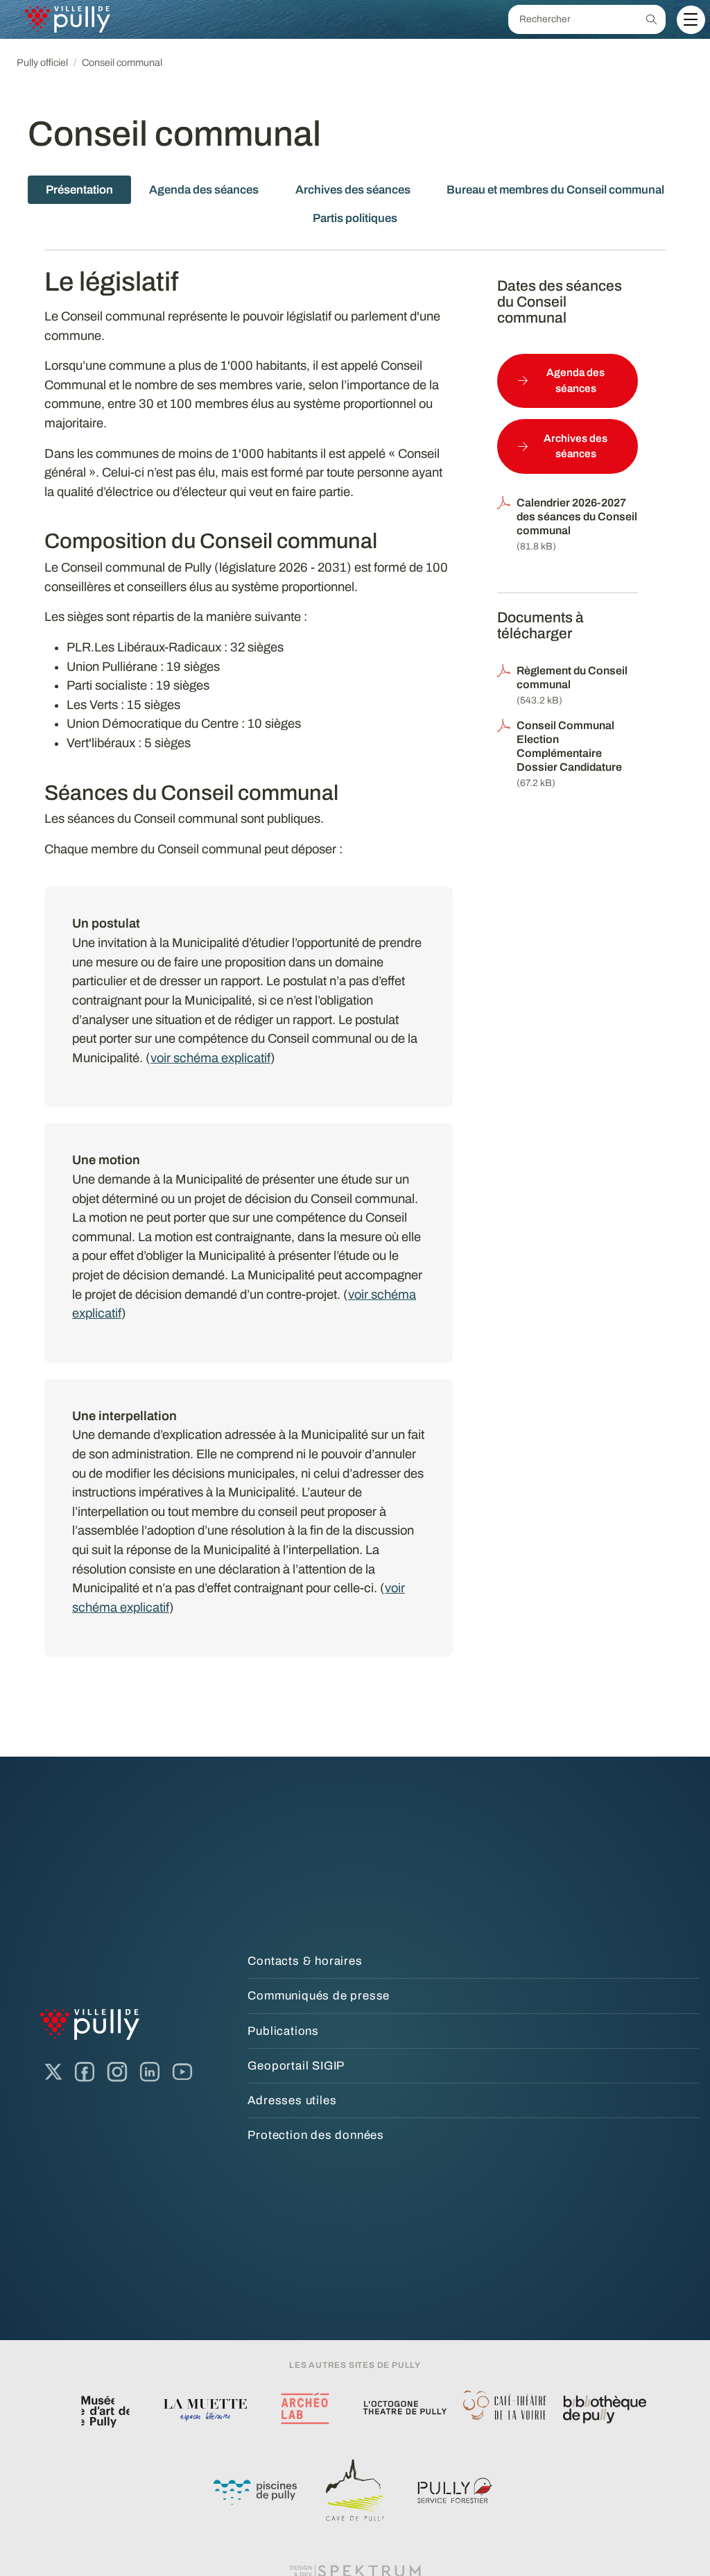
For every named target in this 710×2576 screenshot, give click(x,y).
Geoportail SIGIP (296, 2066)
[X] (53, 2072)
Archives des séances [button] (575, 446)
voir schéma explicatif (210, 1058)
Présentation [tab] (79, 190)
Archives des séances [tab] (353, 190)
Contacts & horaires (305, 1961)
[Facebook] (85, 2072)
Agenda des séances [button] (575, 381)
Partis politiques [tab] (355, 218)
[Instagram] (117, 2072)
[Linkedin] (150, 2072)
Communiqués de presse (319, 1996)
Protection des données (316, 2135)
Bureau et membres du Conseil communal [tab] (555, 190)
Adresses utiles (292, 2100)
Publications (283, 2031)
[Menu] (691, 19)
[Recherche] (651, 19)
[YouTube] (182, 2072)
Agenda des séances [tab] (204, 190)
